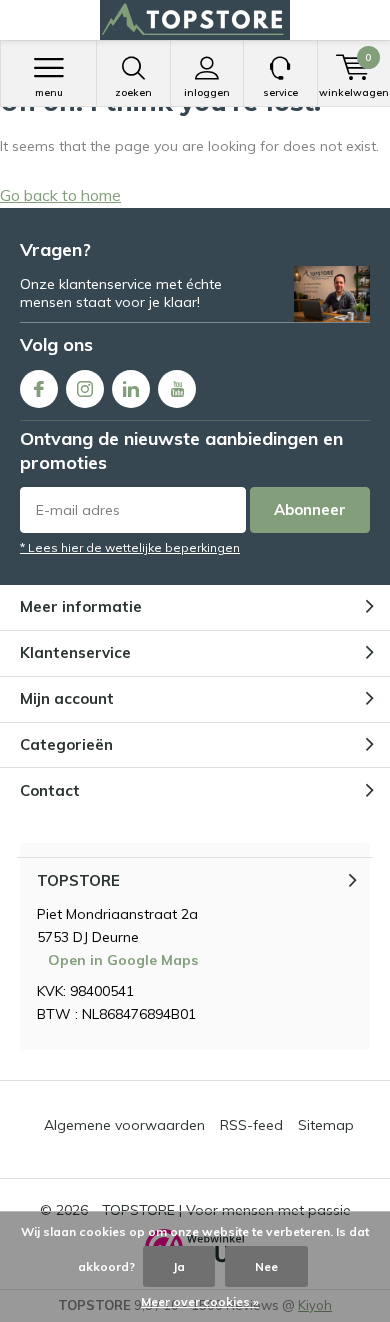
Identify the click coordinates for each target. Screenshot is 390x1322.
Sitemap (326, 1125)
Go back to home (60, 195)
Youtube (177, 389)
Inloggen (207, 92)
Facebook (39, 389)
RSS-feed (251, 1125)
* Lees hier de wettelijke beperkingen (130, 547)
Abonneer (310, 509)
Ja (179, 1266)
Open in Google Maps (123, 960)
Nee (266, 1266)
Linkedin (131, 389)
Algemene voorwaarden (124, 1125)
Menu (49, 92)
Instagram (85, 389)
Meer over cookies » (200, 1301)
